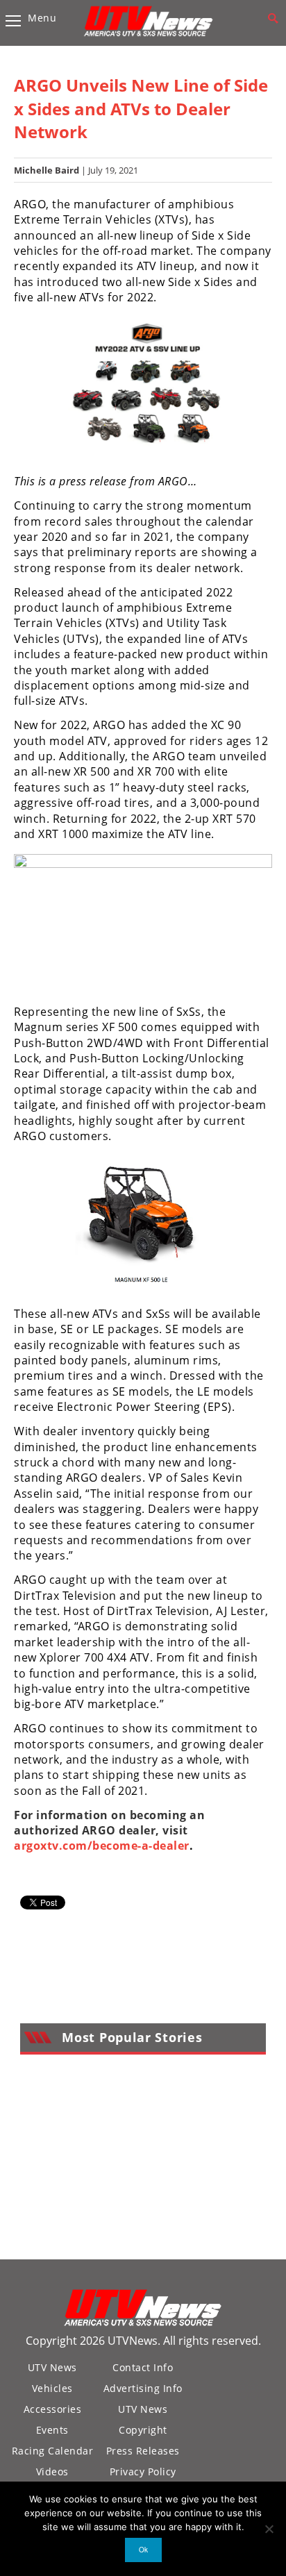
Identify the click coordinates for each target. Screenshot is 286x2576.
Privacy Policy (143, 2472)
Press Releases (143, 2451)
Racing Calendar (53, 2451)
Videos (52, 2472)
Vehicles (52, 2388)
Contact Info (143, 2367)
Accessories (53, 2409)
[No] (269, 2529)
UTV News (52, 2367)
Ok (143, 2550)
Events (52, 2430)
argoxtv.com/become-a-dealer (102, 1846)
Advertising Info (143, 2388)
